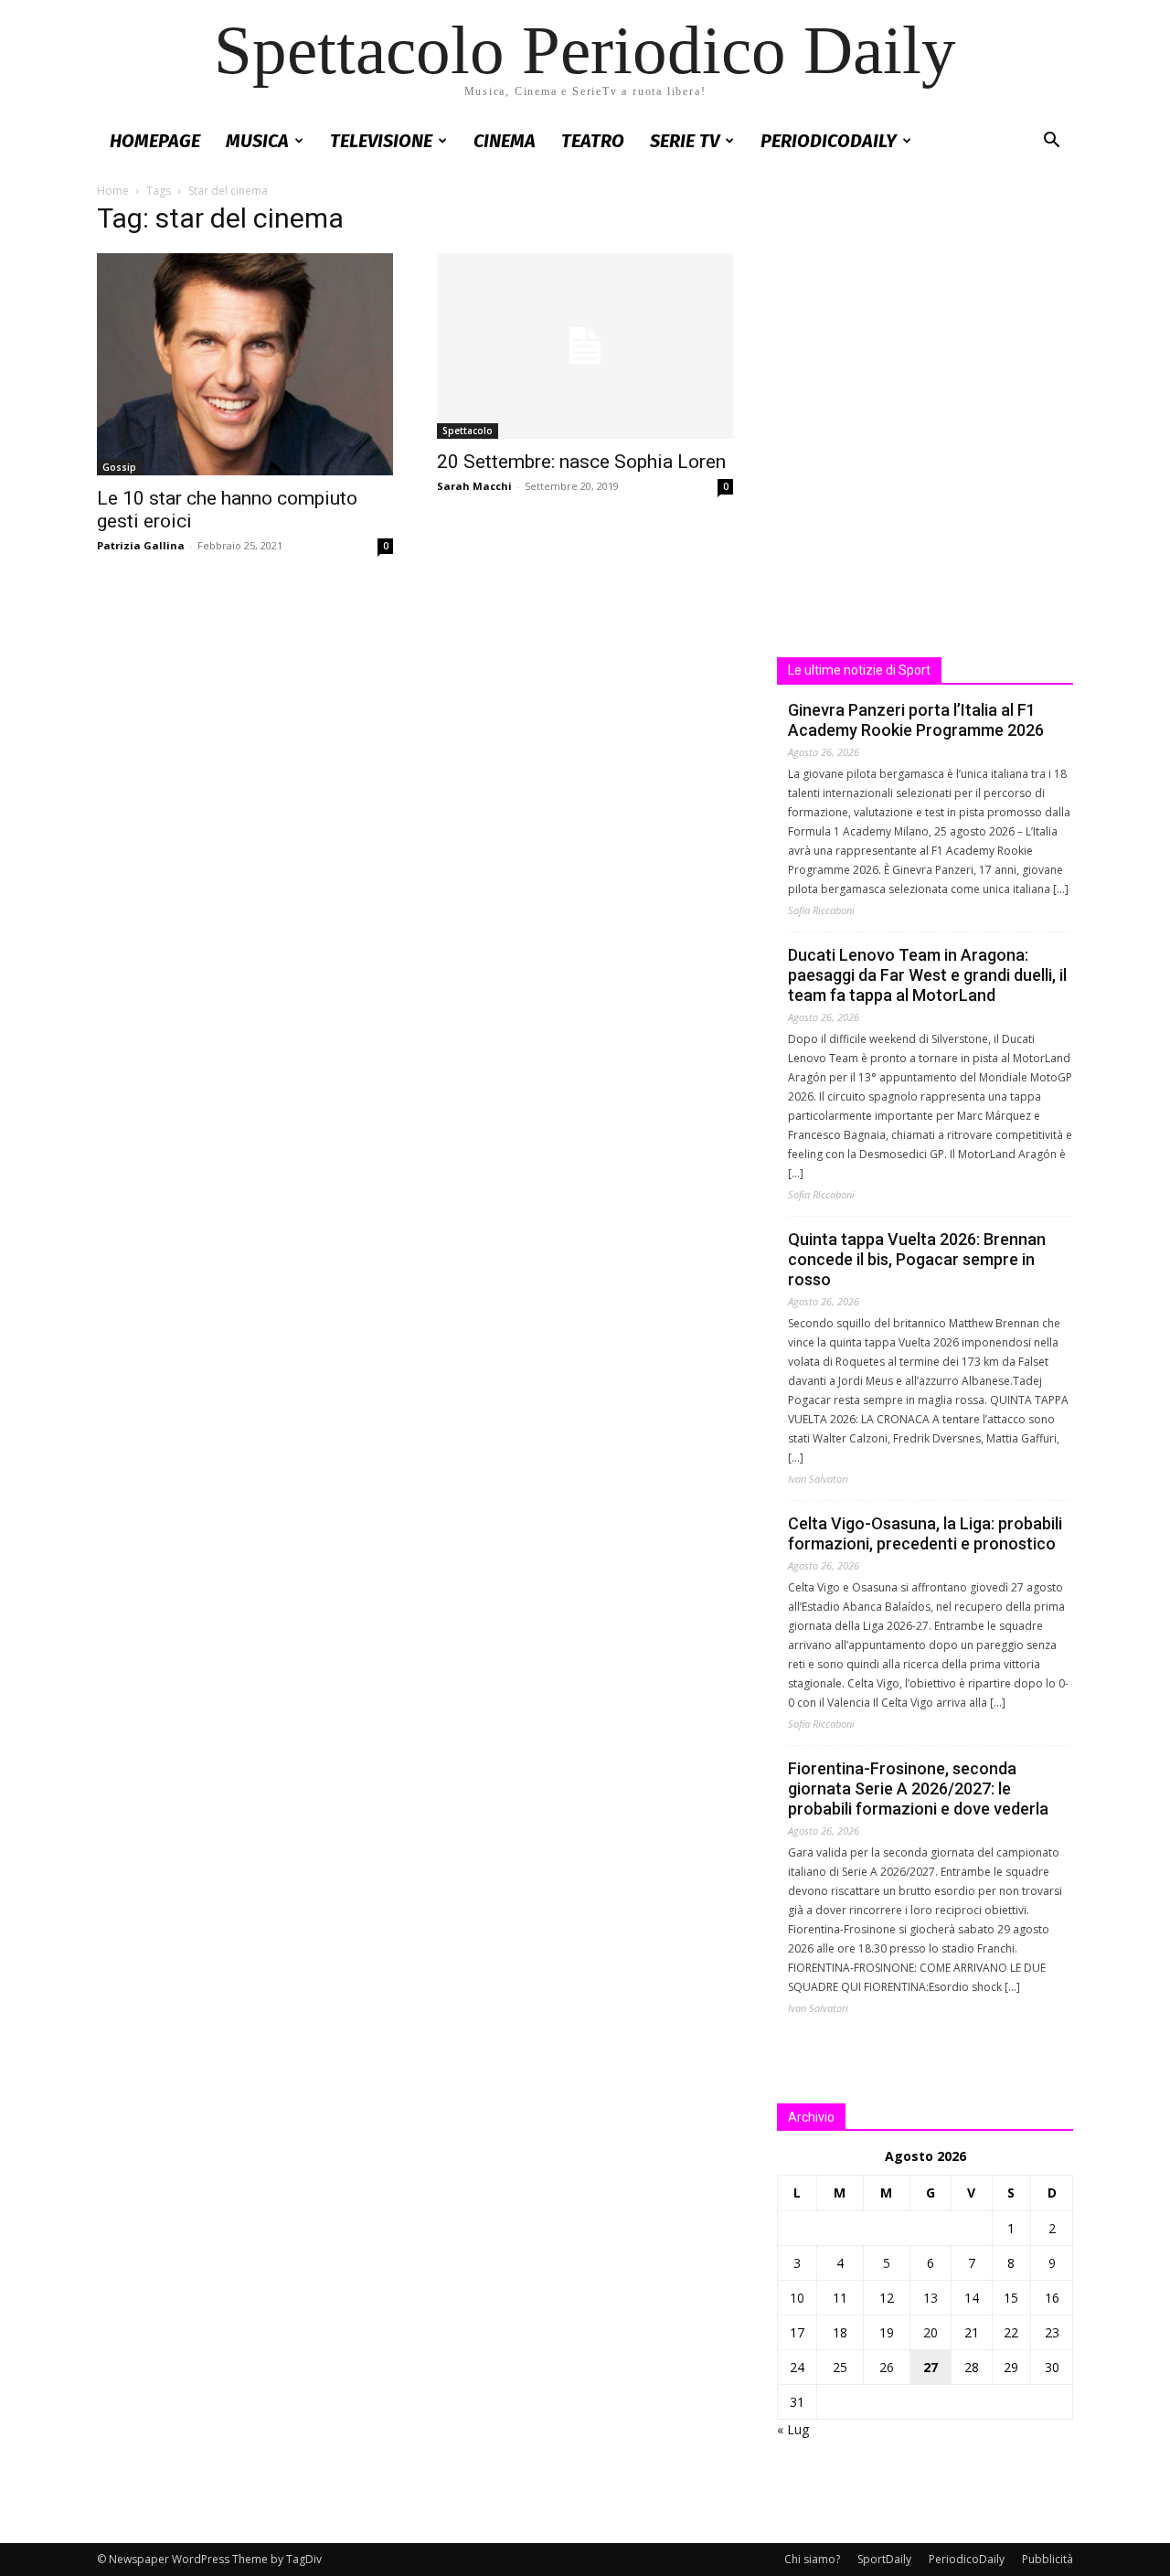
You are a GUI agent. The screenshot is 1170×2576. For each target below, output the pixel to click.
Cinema (505, 141)
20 (931, 2332)
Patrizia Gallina (141, 545)
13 (931, 2298)
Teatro (593, 141)
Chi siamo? (812, 2559)
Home (113, 191)
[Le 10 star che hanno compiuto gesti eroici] (245, 364)
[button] (1051, 142)
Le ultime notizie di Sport (859, 670)
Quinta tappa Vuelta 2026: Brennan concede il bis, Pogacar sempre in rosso (917, 1259)
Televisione (381, 141)
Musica (257, 141)
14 (972, 2298)
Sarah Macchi (474, 486)
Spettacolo (468, 431)
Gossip (119, 467)
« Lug (793, 2429)
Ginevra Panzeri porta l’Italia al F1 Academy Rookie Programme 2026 (916, 720)
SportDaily (884, 2559)
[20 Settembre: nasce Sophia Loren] (585, 346)
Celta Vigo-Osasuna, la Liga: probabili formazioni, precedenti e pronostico (925, 1533)
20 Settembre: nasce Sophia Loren (581, 462)
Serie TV (685, 141)
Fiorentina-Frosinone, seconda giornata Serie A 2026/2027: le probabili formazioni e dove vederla (918, 1788)
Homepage (155, 141)
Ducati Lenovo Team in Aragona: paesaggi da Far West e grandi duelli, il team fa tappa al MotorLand (927, 975)
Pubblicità (1048, 2559)
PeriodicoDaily (829, 141)
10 (797, 2298)
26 (887, 2367)
